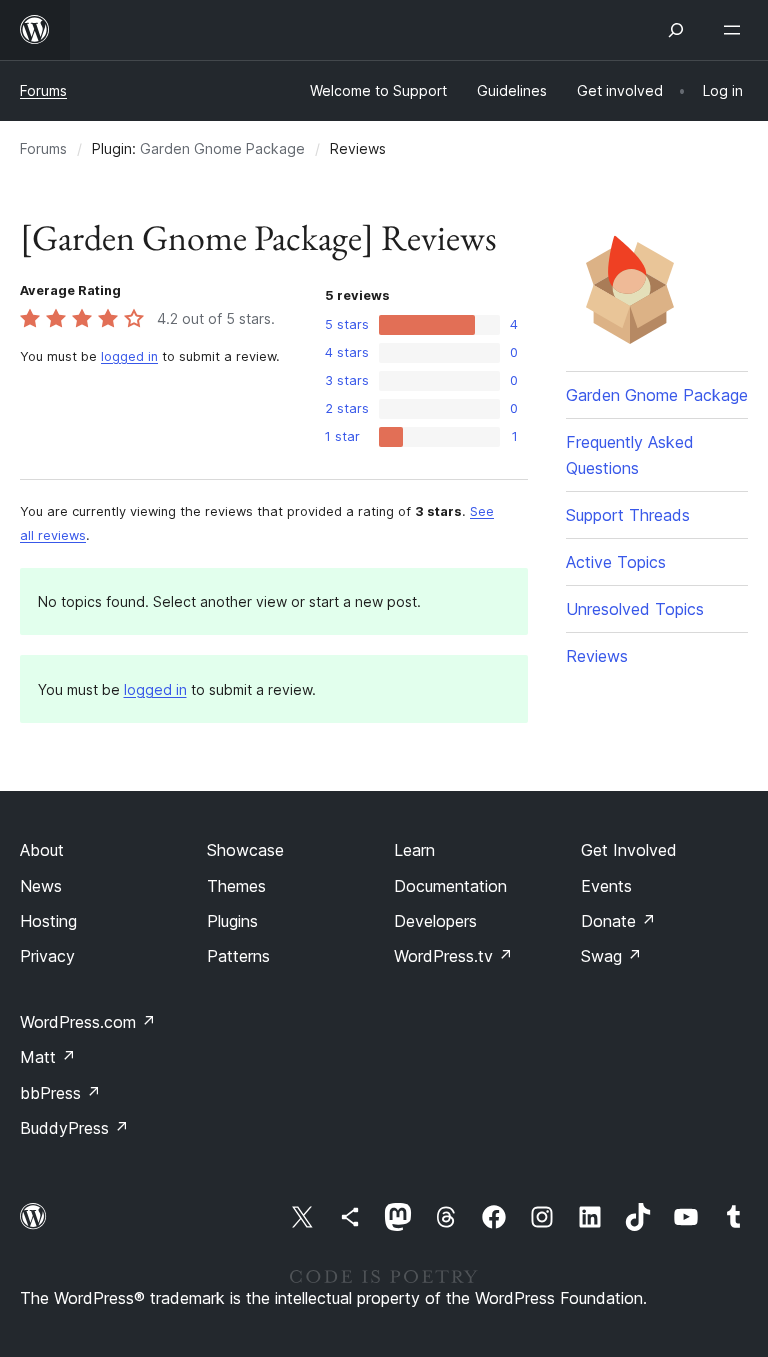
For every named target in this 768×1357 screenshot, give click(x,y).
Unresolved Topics (635, 609)
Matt (48, 1057)
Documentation (450, 886)
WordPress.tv (453, 956)
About (42, 850)
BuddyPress (74, 1128)
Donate (618, 921)
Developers (435, 921)
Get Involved (629, 850)
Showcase (245, 850)
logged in (129, 356)
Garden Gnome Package (222, 148)
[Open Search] (676, 30)
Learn (414, 850)
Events (606, 886)
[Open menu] (736, 30)
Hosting (48, 921)
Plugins (232, 921)
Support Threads (628, 515)
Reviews (597, 656)
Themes (236, 886)
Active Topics (616, 562)
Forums (43, 90)
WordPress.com (88, 1022)
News (41, 886)
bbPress (60, 1093)
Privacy (47, 956)
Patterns (238, 956)
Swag (611, 956)
